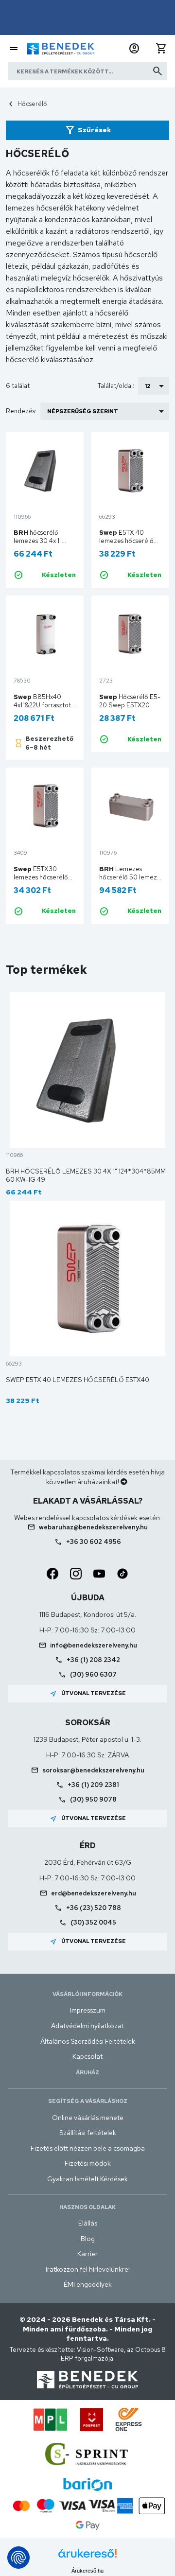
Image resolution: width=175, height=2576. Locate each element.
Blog (88, 2239)
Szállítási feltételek (88, 2133)
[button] (134, 49)
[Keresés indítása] (157, 71)
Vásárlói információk (87, 1994)
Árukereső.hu (87, 2571)
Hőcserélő (32, 104)
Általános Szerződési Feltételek (88, 2041)
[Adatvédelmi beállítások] (18, 2558)
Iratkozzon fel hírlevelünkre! (88, 2269)
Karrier (87, 2254)
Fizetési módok (88, 2163)
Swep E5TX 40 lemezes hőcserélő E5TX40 (78, 1380)
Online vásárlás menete (88, 2118)
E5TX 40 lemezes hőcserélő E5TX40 (126, 541)
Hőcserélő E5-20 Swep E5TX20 (130, 701)
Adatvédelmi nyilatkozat (87, 2026)
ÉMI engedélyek (88, 2284)
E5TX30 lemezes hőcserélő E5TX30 (41, 877)
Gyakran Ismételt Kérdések (87, 2179)
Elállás (88, 2223)
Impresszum (88, 2010)
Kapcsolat (87, 2056)
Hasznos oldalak (87, 2207)
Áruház (87, 2072)
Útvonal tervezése (88, 1694)
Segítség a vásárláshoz (88, 2101)
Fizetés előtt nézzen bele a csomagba (88, 2148)
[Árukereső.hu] (87, 2557)
